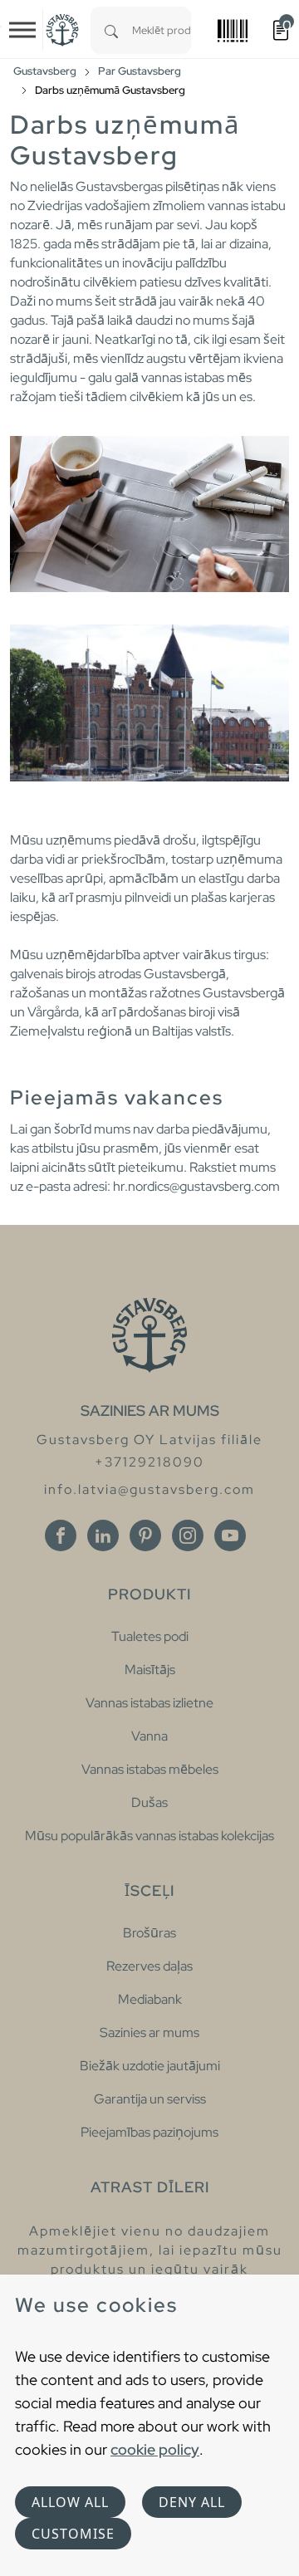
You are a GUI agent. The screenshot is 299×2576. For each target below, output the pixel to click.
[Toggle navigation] (22, 30)
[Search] (111, 30)
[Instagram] (188, 1535)
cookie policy (155, 2449)
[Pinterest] (145, 1535)
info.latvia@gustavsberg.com (149, 1489)
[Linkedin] (103, 1535)
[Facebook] (61, 1535)
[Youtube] (230, 1535)
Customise (73, 2534)
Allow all (70, 2502)
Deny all (192, 2502)
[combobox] (162, 30)
